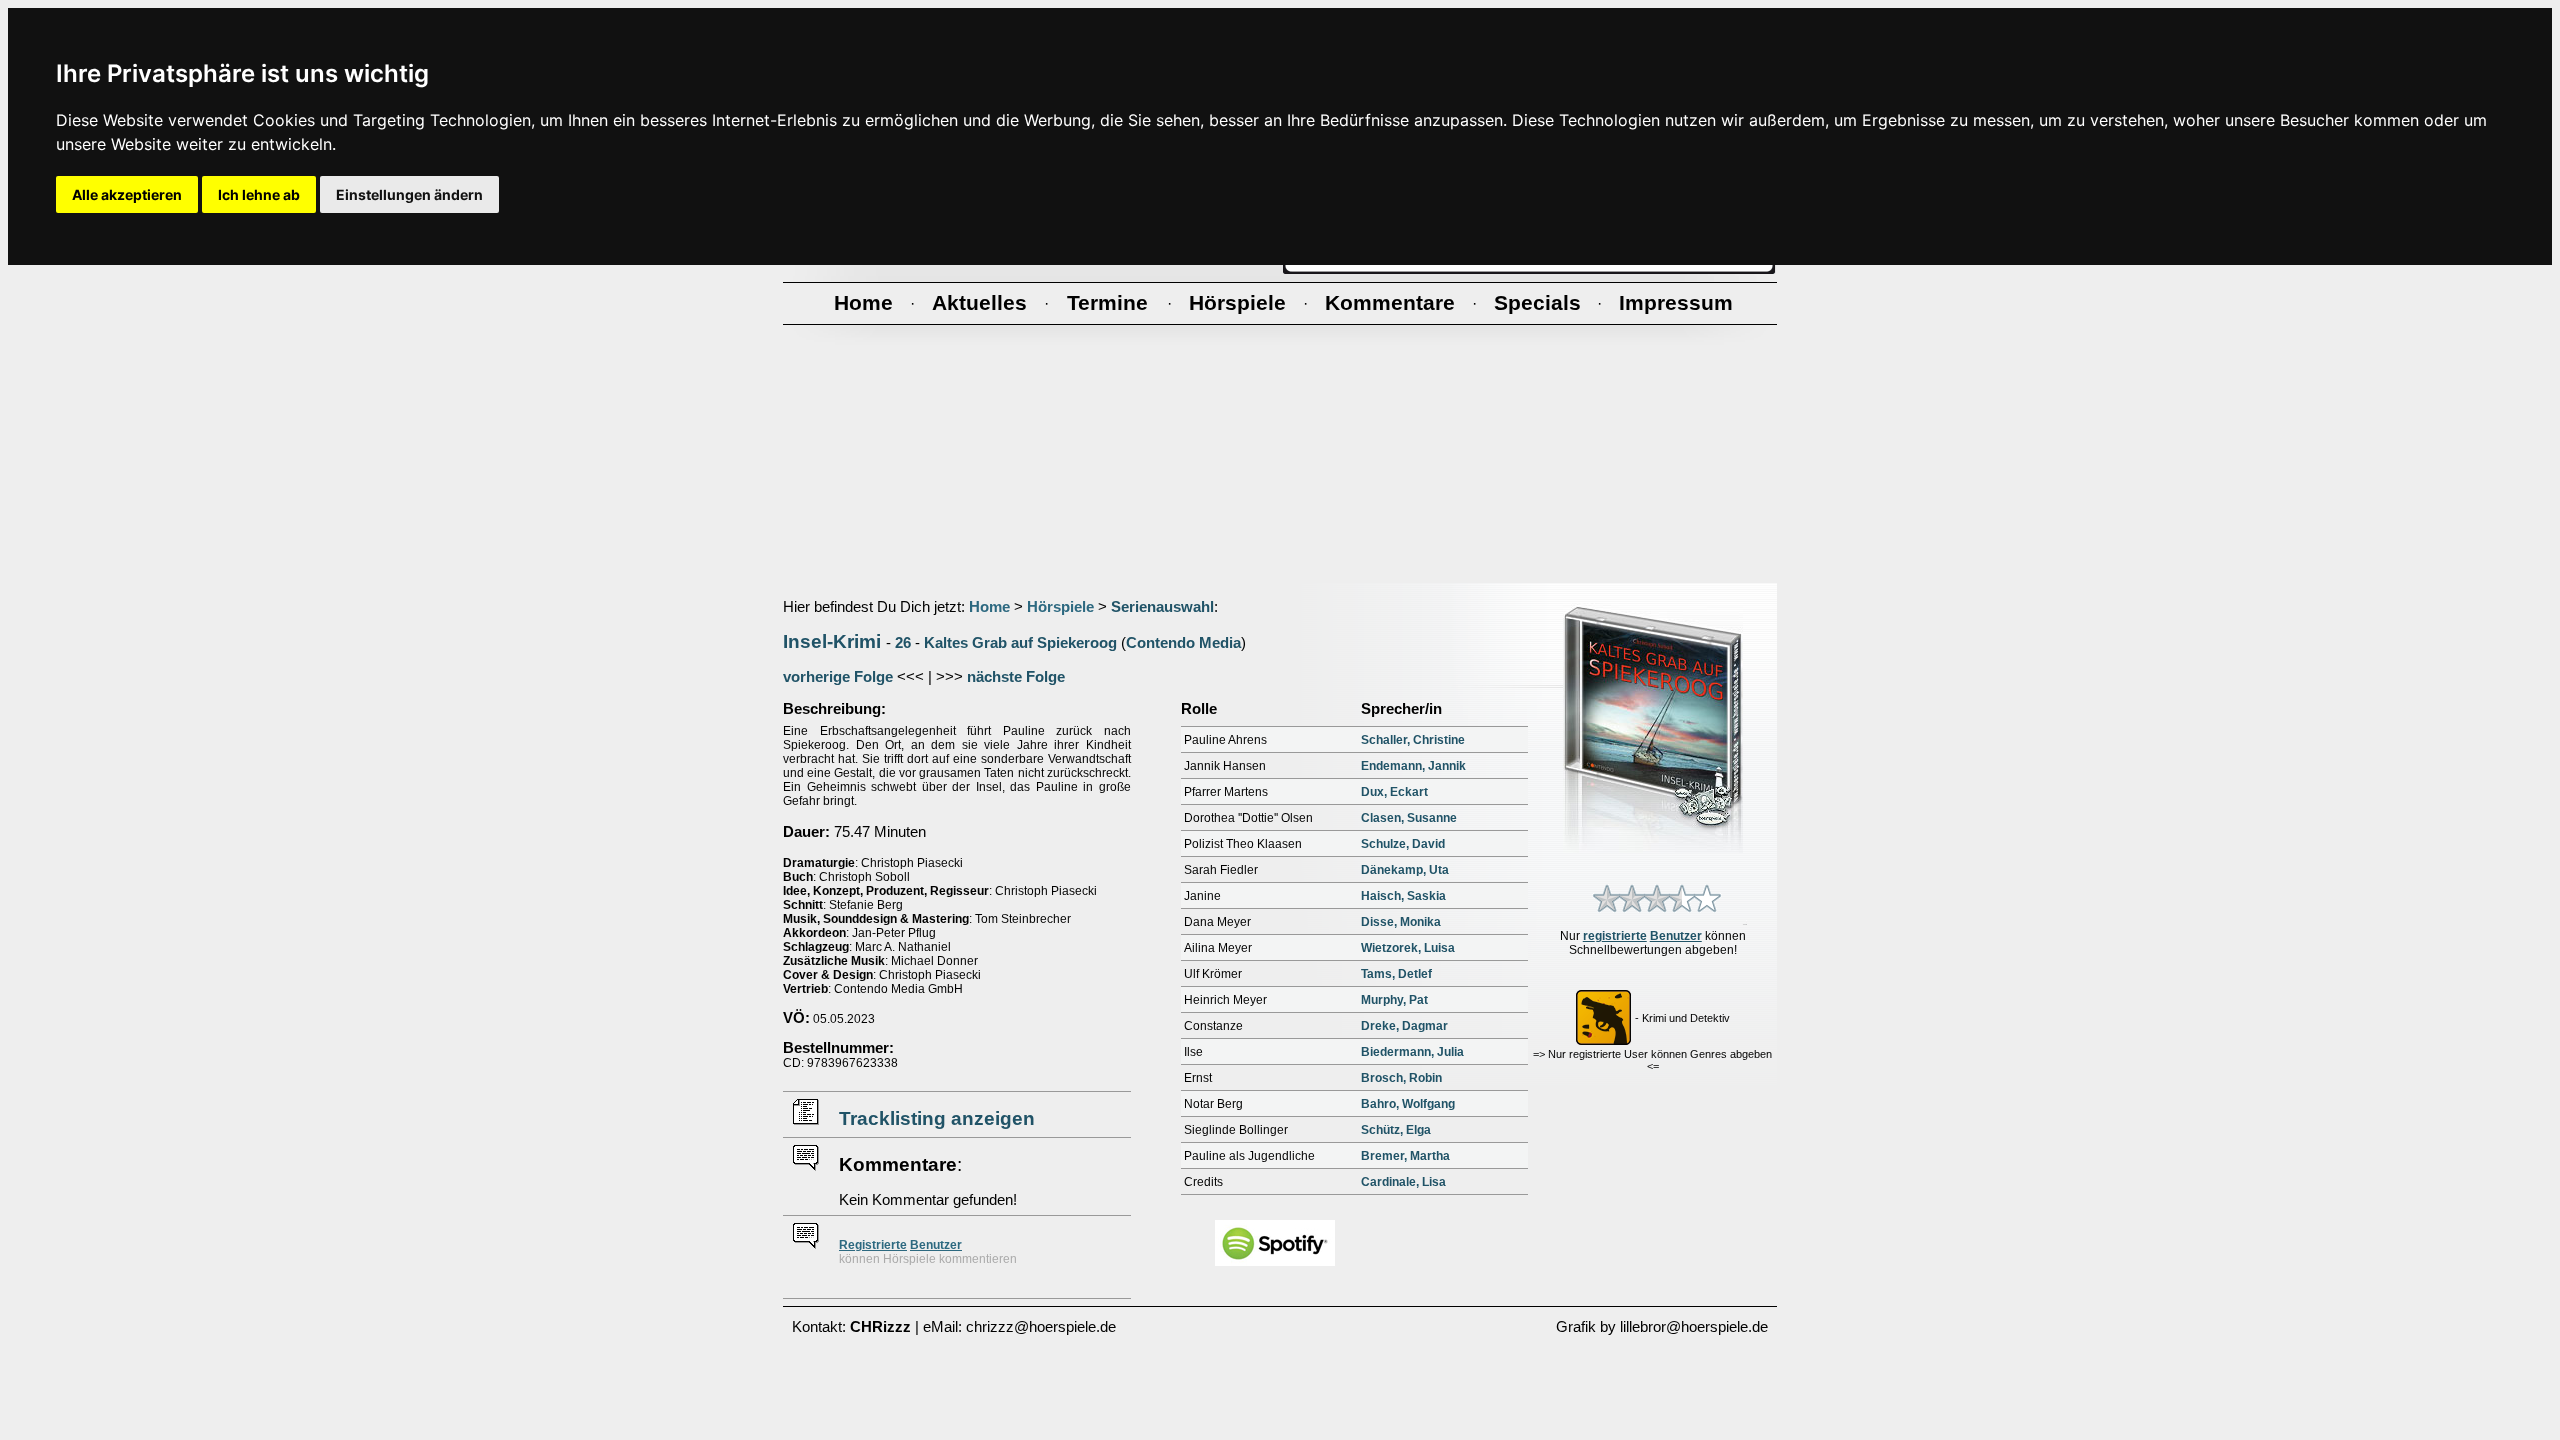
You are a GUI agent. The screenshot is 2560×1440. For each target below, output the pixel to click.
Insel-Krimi (832, 641)
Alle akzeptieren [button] (127, 194)
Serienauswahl (1162, 607)
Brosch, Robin (1401, 1078)
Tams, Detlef (1396, 974)
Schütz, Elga (1396, 1130)
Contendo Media (1183, 643)
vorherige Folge (838, 677)
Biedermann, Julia (1412, 1052)
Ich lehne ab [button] (259, 194)
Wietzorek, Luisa (1408, 948)
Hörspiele (1060, 607)
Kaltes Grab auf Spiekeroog (1020, 643)
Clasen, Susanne (1409, 818)
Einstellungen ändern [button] (409, 194)
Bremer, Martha (1405, 1156)
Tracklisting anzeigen (937, 1118)
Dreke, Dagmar (1404, 1026)
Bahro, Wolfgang (1408, 1104)
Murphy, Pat (1394, 1000)
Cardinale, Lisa (1403, 1182)
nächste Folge (1016, 677)
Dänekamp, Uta (1405, 870)
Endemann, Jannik (1413, 766)
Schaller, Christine (1413, 740)
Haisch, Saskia (1403, 896)
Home (989, 607)
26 (903, 643)
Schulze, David (1403, 844)
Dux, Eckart (1394, 792)
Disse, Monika (1401, 922)
